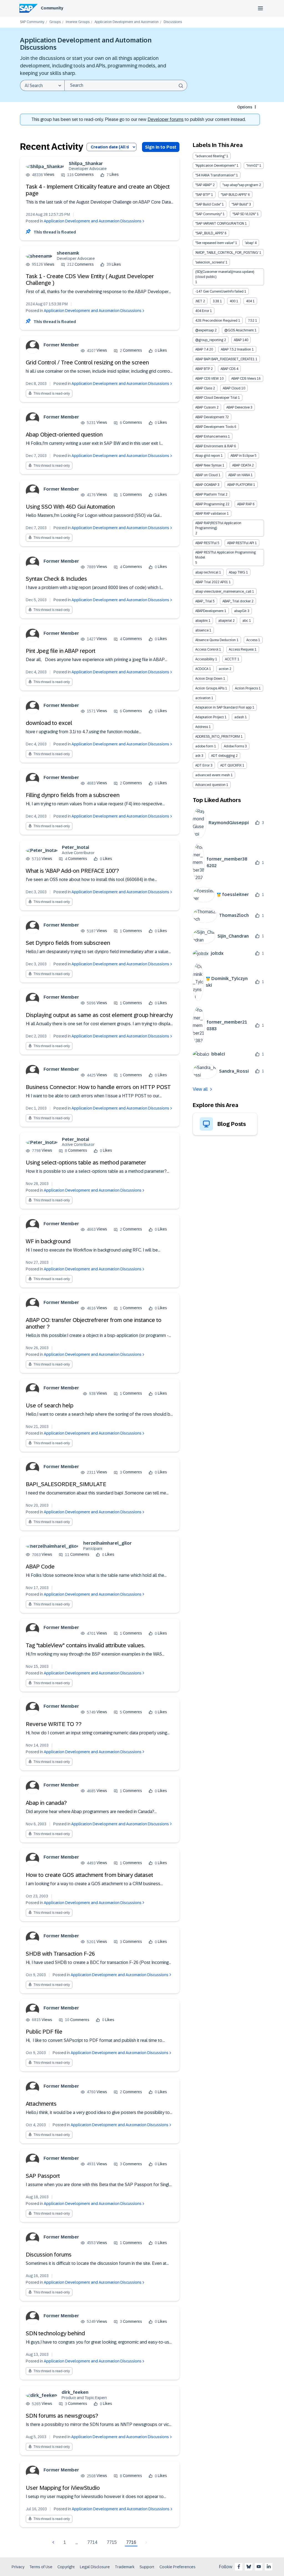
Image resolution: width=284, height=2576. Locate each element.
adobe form (204, 746)
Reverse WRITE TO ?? (54, 1724)
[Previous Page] (54, 2542)
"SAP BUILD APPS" (234, 195)
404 (249, 301)
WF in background (48, 1241)
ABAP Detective (238, 407)
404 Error (202, 311)
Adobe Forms (234, 746)
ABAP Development (210, 417)
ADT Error (202, 765)
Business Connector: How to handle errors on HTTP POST (98, 1087)
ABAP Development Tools (214, 427)
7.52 (251, 321)
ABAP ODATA (242, 465)
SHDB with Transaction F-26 (60, 1954)
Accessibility (205, 659)
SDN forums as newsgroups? (62, 2416)
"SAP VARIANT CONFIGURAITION (220, 224)
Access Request (241, 649)
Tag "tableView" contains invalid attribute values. (85, 1645)
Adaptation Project (210, 717)
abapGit (240, 611)
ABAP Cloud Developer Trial (216, 398)
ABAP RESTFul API (241, 543)
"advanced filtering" (210, 156)
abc (245, 621)
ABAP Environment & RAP (214, 446)
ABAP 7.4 (202, 349)
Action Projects (246, 688)
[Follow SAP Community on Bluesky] (249, 2567)
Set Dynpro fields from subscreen (68, 943)
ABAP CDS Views (244, 379)
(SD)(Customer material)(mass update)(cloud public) (225, 274)
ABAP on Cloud (206, 475)
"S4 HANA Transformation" (215, 175)
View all (200, 1089)
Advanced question (210, 785)
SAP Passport (43, 2176)
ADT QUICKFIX (231, 765)
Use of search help (50, 1405)
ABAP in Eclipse (242, 456)
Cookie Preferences (177, 2567)
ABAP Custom (206, 407)
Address (202, 727)
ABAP (238, 340)
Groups (55, 22)
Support (147, 2567)
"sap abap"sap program (240, 185)
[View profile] (45, 167)
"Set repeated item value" (215, 243)
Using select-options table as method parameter (86, 1163)
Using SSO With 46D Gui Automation (70, 507)
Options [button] (245, 107)
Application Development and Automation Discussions (93, 221)
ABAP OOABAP (206, 485)
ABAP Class (204, 388)
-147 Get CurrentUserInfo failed (219, 291)
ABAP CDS (228, 369)
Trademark (125, 2567)
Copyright (66, 2567)
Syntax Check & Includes (56, 579)
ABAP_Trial (204, 601)
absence (202, 630)
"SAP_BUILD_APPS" (210, 233)
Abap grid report (208, 456)
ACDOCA (202, 669)
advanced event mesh (213, 775)
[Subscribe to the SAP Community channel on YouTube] (259, 2567)
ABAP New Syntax (208, 465)
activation (203, 698)
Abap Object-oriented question (64, 435)
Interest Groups (78, 22)
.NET (199, 301)
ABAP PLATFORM (240, 485)
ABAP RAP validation (211, 514)
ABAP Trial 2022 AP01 (212, 582)
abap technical (207, 572)
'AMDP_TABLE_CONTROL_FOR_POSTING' (227, 253)
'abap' (249, 243)
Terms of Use (41, 2567)
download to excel (49, 723)
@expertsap (205, 330)
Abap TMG (237, 572)
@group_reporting (209, 340)
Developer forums (166, 119)
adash (239, 717)
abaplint (201, 621)
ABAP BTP (203, 369)
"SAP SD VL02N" (244, 214)
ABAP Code (40, 1567)
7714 (92, 2542)
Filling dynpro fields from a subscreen (73, 795)
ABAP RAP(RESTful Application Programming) (218, 526)
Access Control (207, 649)
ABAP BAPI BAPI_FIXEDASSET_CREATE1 (225, 359)
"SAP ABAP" (204, 185)
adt (198, 756)
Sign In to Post (161, 147)
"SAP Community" (209, 214)
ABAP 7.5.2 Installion (236, 349)
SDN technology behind (55, 2333)
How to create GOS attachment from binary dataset (89, 1875)
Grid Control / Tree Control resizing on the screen (87, 362)
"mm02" (252, 166)
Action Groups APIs (210, 688)
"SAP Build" (240, 204)
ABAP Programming (210, 504)
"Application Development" (215, 166)
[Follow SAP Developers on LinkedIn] (269, 2567)
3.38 (216, 301)
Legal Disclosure (95, 2567)
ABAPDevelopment (209, 611)
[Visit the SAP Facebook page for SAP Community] (239, 2567)
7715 (112, 2542)
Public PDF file (44, 2032)
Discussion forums (49, 2255)
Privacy (18, 2567)
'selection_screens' (210, 262)
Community (52, 8)
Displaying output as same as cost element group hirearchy (99, 1015)
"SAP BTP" (203, 195)
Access (252, 640)
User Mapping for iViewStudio (63, 2488)
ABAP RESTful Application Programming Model (225, 555)
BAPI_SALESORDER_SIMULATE (66, 1484)
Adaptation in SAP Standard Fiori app (223, 707)
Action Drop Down (209, 679)
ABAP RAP (244, 504)
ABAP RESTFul (206, 543)
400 (233, 301)
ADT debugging (223, 756)
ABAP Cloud (232, 388)
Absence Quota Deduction (215, 640)
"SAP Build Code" (208, 204)
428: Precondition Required (216, 321)
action (224, 669)
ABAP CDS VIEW (207, 379)
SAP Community (32, 22)
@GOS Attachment (239, 330)
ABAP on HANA (239, 475)
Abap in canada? (46, 1803)
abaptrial (225, 621)
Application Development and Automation (127, 22)
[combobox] (126, 85)
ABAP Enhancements (211, 436)
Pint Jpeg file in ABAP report (61, 651)
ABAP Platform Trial (210, 494)
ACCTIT (231, 659)
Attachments (41, 2104)
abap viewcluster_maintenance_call (223, 592)
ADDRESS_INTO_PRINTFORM (218, 737)
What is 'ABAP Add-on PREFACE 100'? (72, 871)
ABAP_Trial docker (237, 601)
